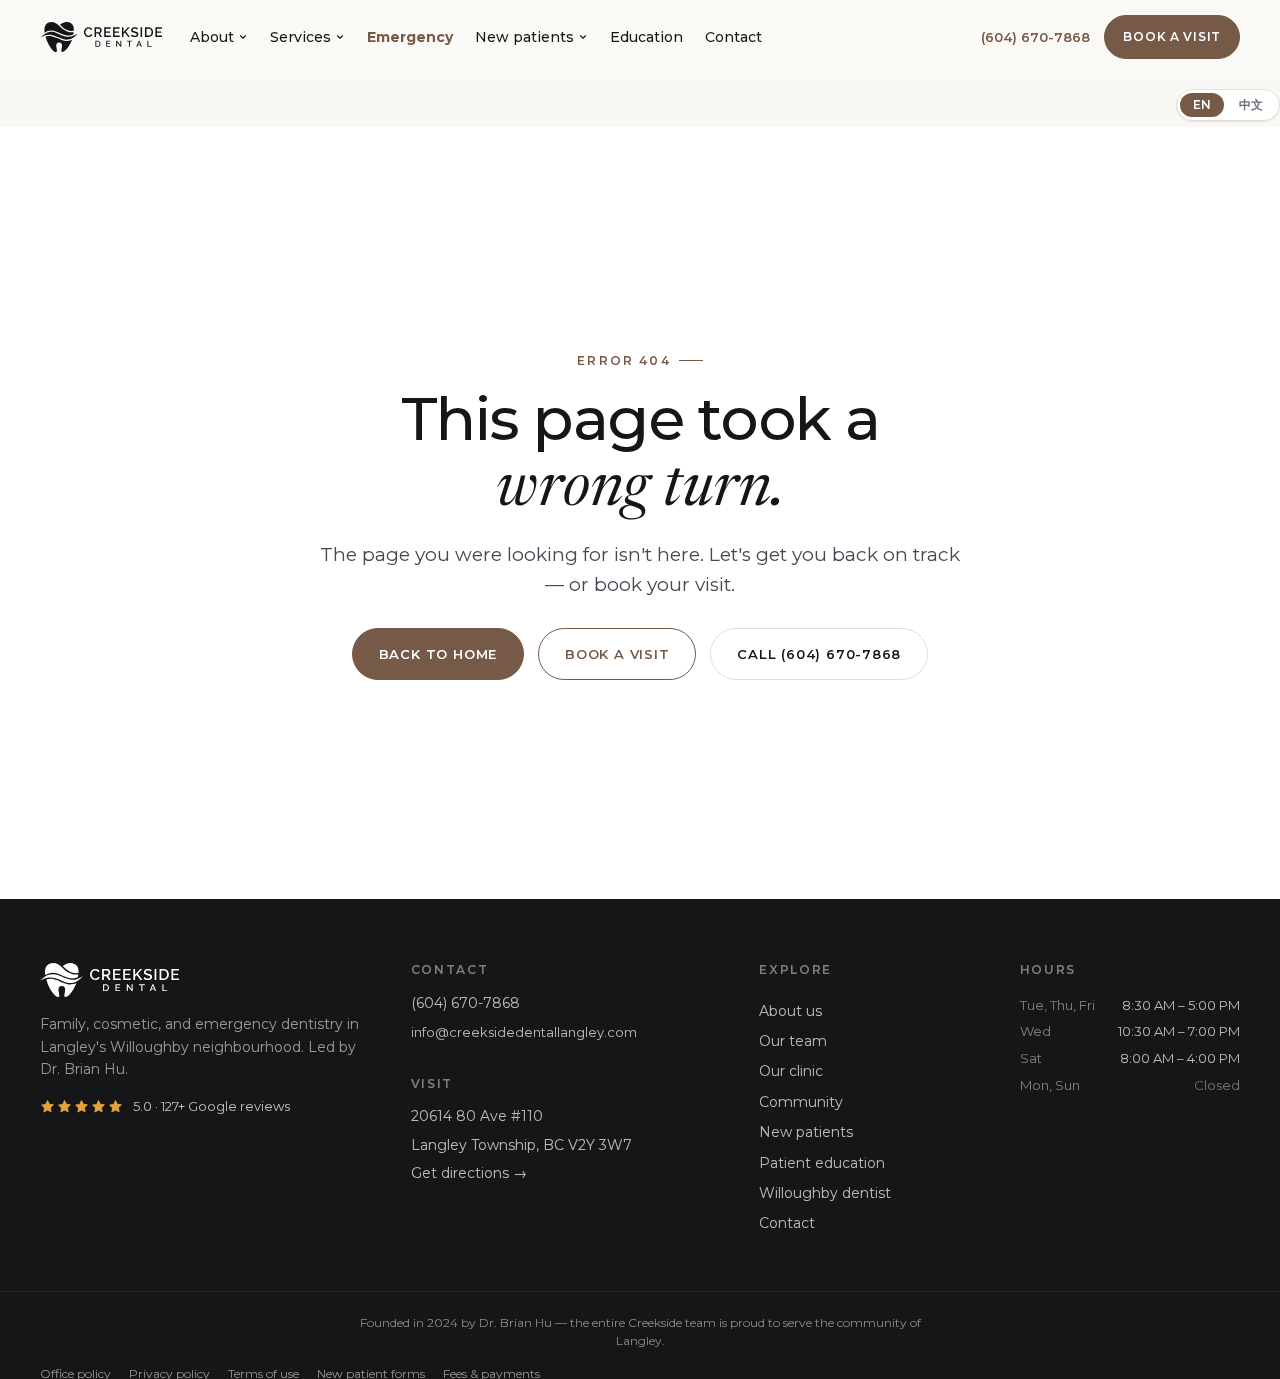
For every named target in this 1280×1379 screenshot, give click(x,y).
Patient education (822, 1163)
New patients (524, 37)
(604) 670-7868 (1035, 37)
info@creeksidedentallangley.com (524, 1032)
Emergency (410, 37)
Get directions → (469, 1173)
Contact (733, 37)
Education (646, 37)
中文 (1251, 104)
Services (300, 37)
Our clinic (791, 1071)
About (212, 37)
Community (801, 1102)
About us (790, 1011)
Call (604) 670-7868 (819, 654)
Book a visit (1172, 36)
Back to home (438, 654)
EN (1202, 104)
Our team (793, 1041)
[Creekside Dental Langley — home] (101, 37)
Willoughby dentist (825, 1193)
